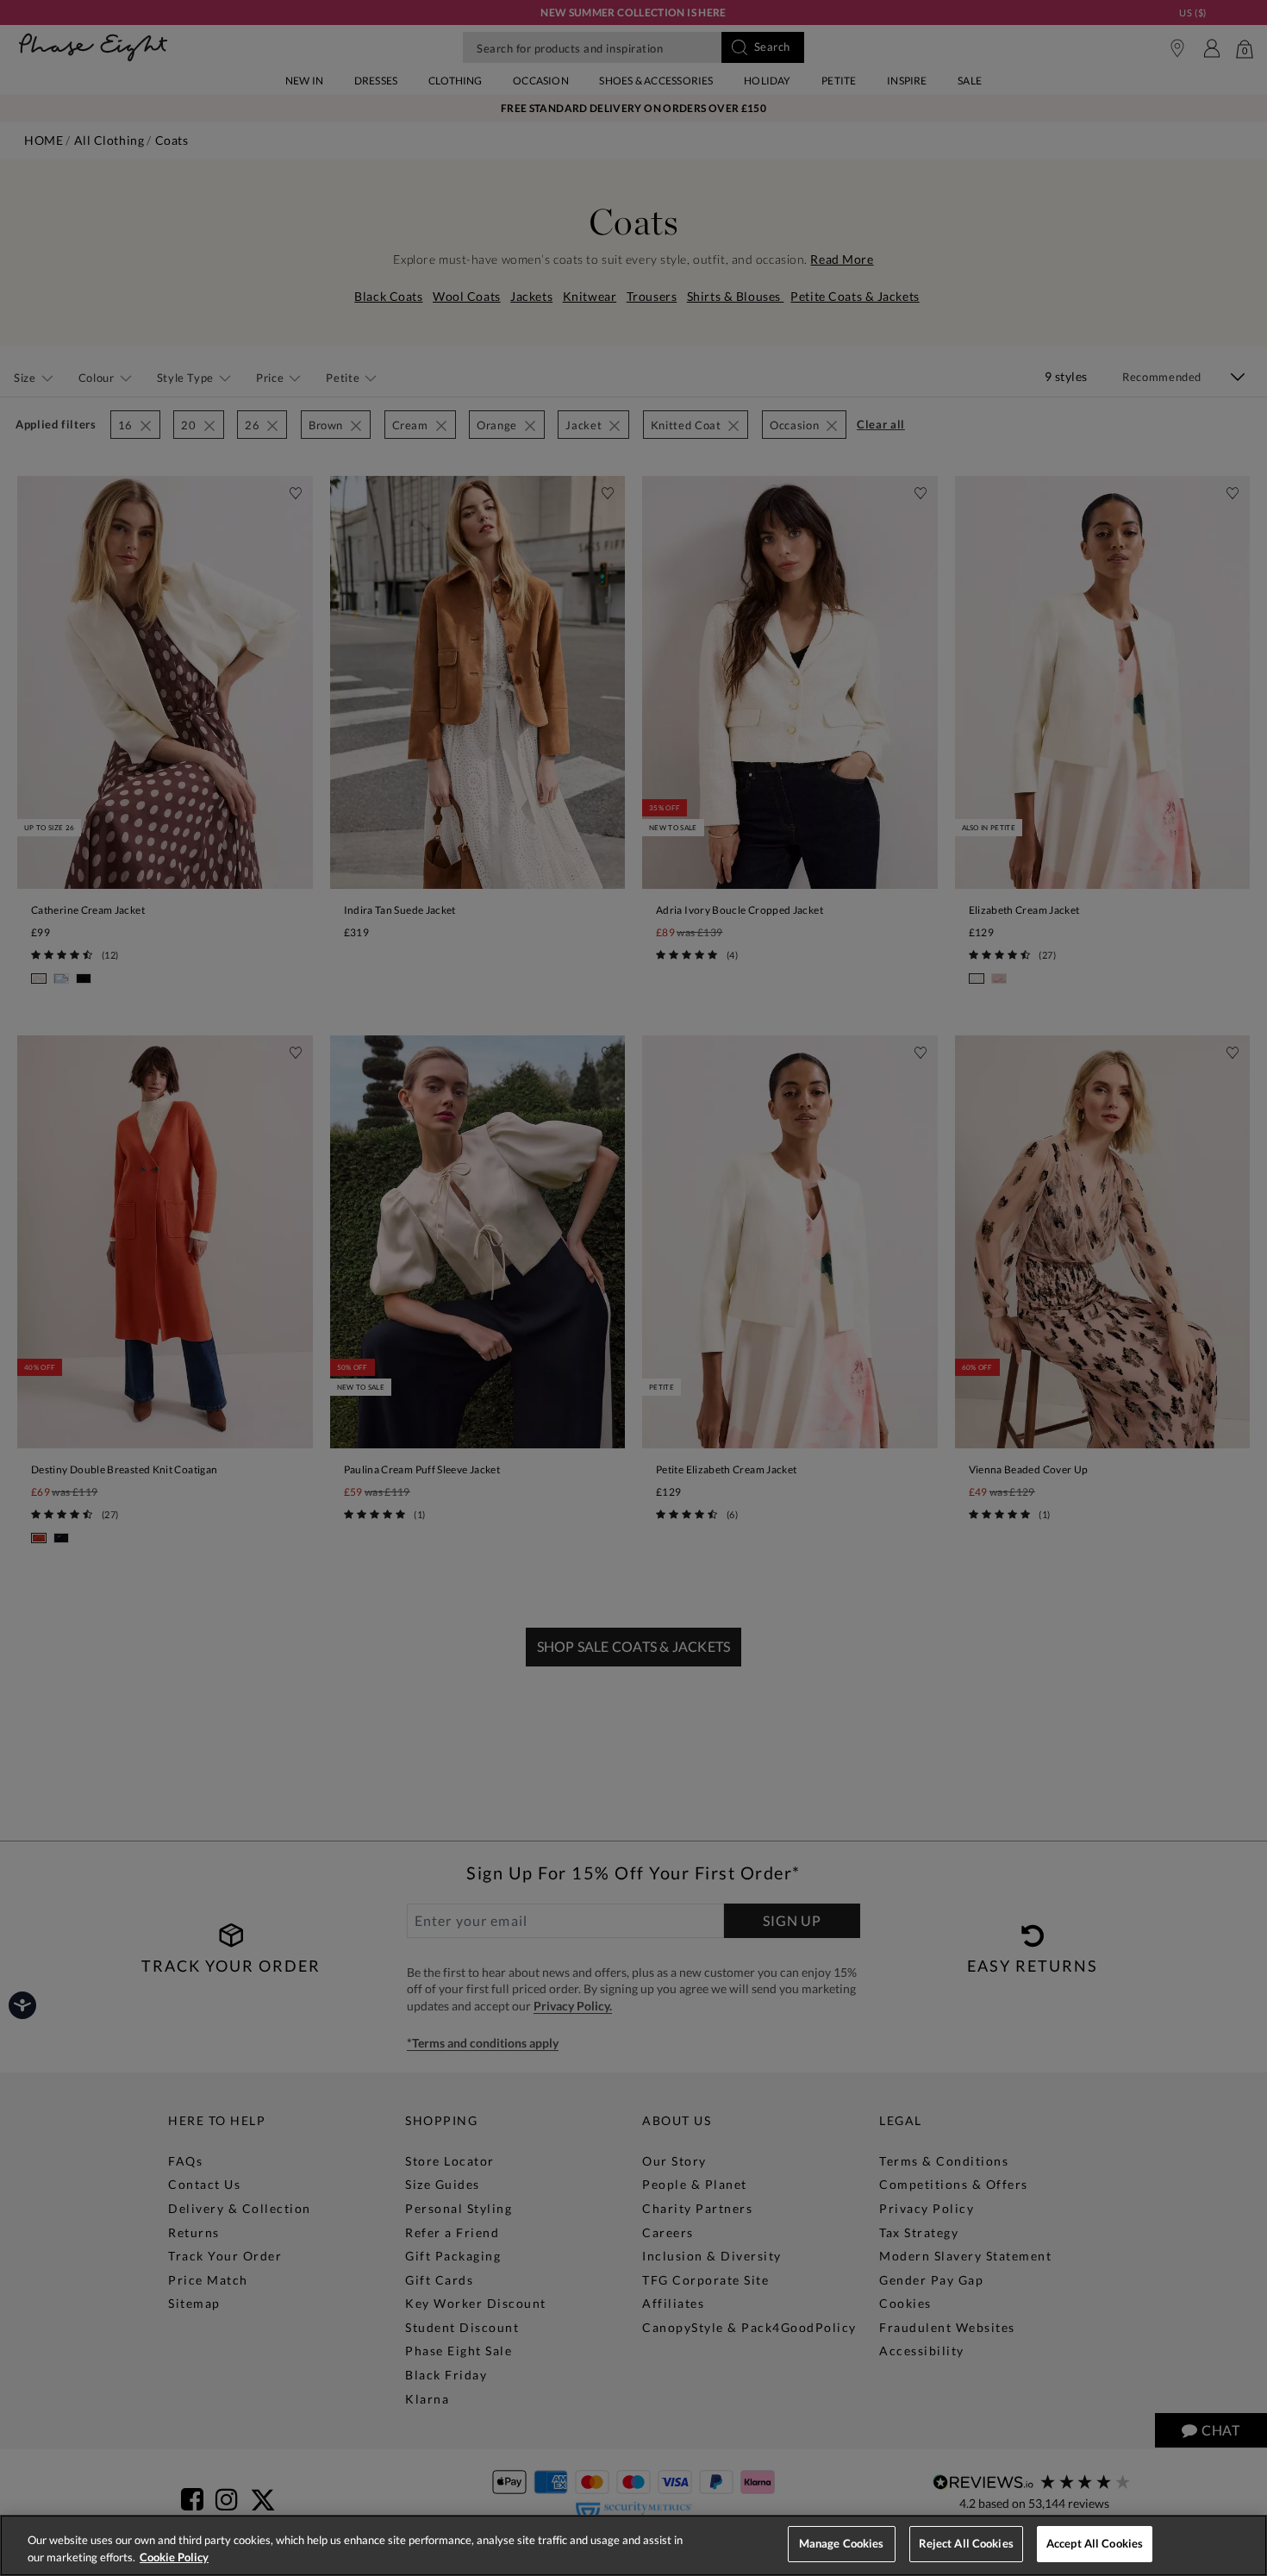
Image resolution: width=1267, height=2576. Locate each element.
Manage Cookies (842, 2543)
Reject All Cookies (966, 2543)
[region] (633, 2545)
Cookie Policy (174, 2557)
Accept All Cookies (1095, 2543)
